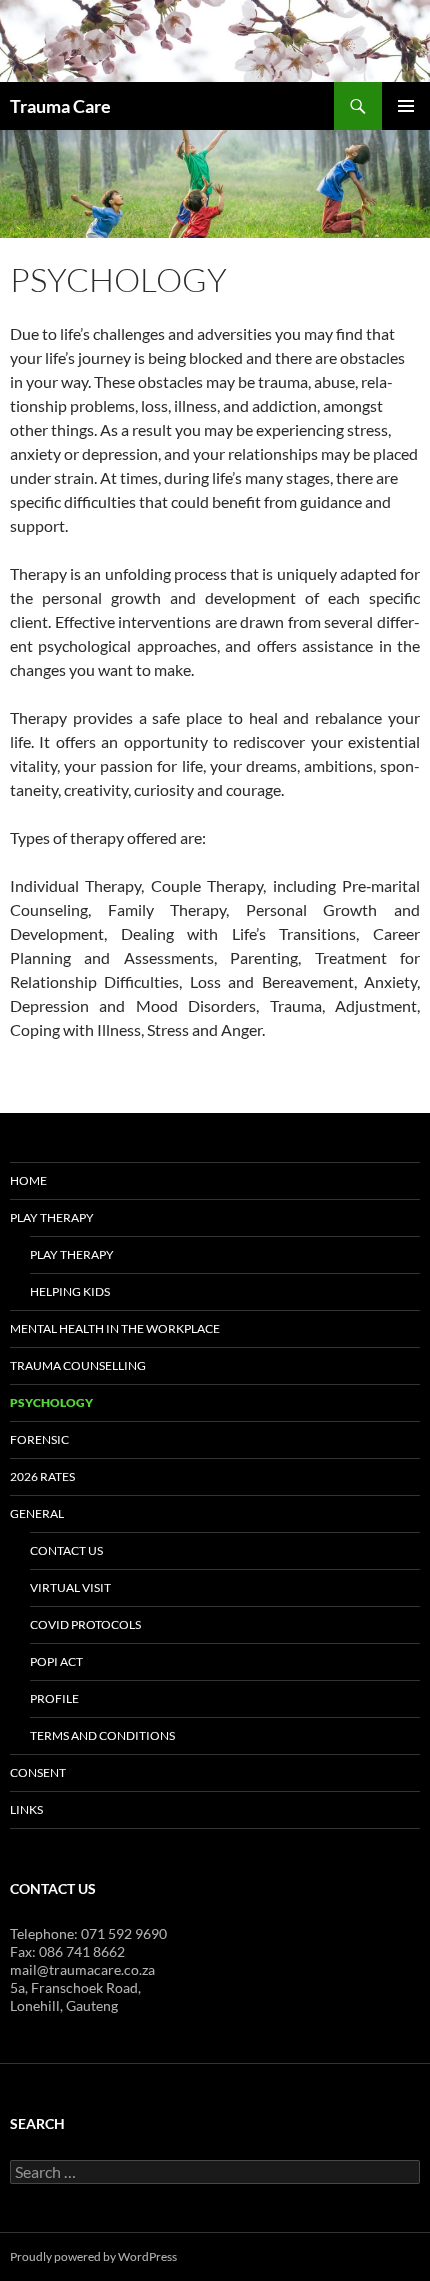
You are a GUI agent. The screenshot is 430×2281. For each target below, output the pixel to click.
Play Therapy (52, 1217)
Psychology (51, 1402)
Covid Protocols (85, 1624)
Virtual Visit (70, 1587)
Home (28, 1180)
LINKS (26, 1809)
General (37, 1513)
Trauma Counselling (78, 1365)
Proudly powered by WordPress (93, 2256)
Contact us (66, 1550)
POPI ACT (56, 1661)
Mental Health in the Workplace (115, 1328)
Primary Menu (406, 106)
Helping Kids (70, 1291)
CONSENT (38, 1772)
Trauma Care (60, 106)
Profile (54, 1698)
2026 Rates (42, 1476)
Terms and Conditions (102, 1735)
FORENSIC (39, 1439)
